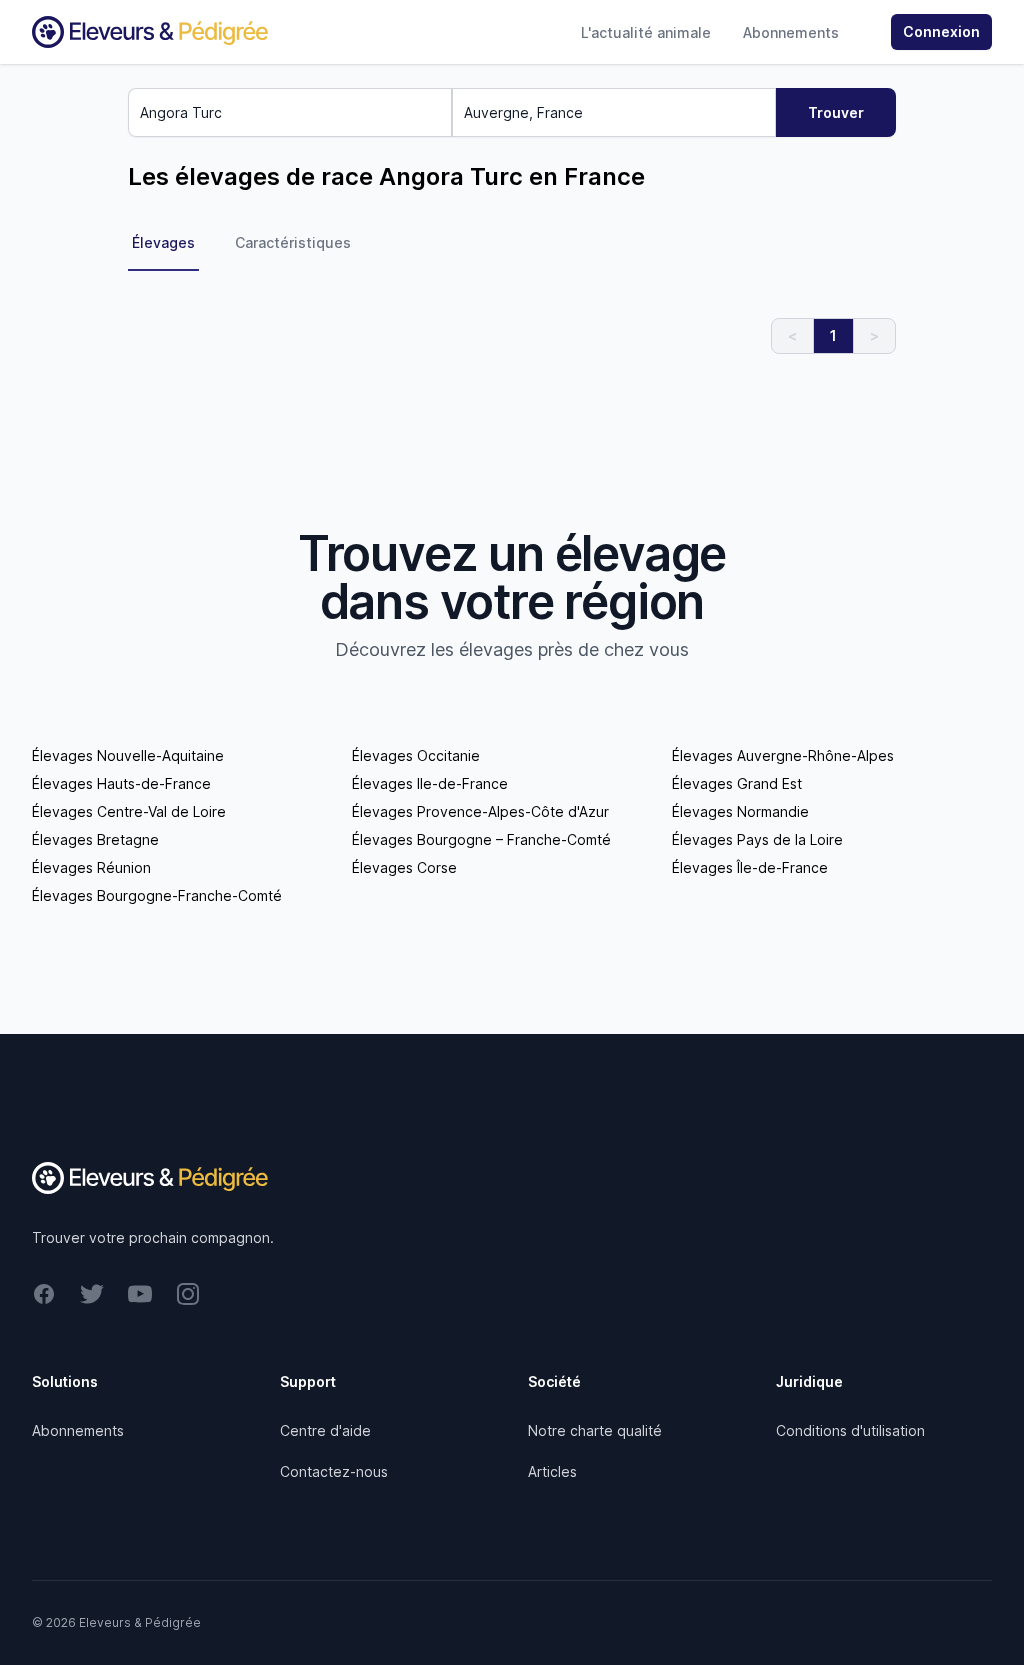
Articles (552, 1471)
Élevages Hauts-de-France (121, 783)
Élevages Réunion (91, 867)
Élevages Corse (404, 867)
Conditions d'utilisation (850, 1430)
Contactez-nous (334, 1471)
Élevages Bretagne (95, 839)
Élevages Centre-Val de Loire (129, 811)
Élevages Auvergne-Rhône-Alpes (783, 755)
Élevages (163, 242)
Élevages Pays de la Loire (757, 839)
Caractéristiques (293, 242)
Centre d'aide (325, 1430)
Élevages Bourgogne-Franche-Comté (157, 895)
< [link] (792, 335)
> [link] (874, 335)
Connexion (941, 31)
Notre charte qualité (595, 1430)
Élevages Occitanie (416, 755)
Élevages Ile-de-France (430, 783)
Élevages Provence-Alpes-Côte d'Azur (480, 811)
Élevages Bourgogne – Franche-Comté (481, 839)
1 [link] (833, 335)
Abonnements (791, 32)
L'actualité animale (646, 32)
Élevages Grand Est (737, 783)
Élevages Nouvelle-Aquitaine (128, 755)
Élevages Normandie (740, 811)
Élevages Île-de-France (750, 867)
